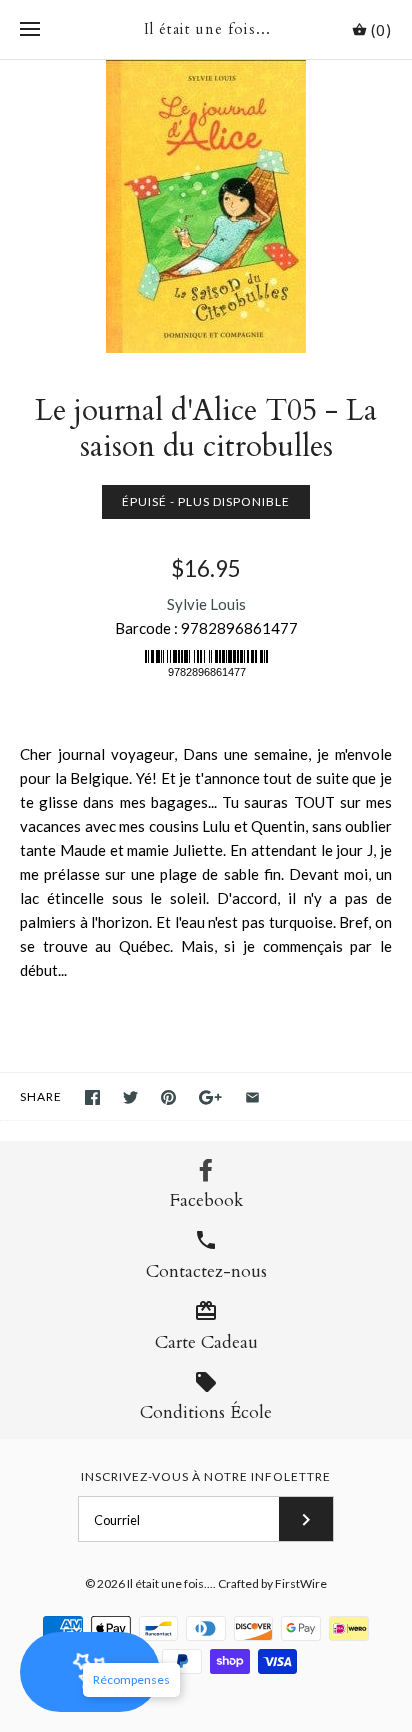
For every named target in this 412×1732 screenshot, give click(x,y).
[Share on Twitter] (130, 1097)
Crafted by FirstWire (272, 1583)
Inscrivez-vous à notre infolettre (206, 1476)
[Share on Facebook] (92, 1097)
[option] (206, 206)
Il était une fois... (170, 1583)
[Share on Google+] (210, 1097)
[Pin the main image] (168, 1097)
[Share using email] (252, 1097)
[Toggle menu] (30, 30)
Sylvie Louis (206, 604)
